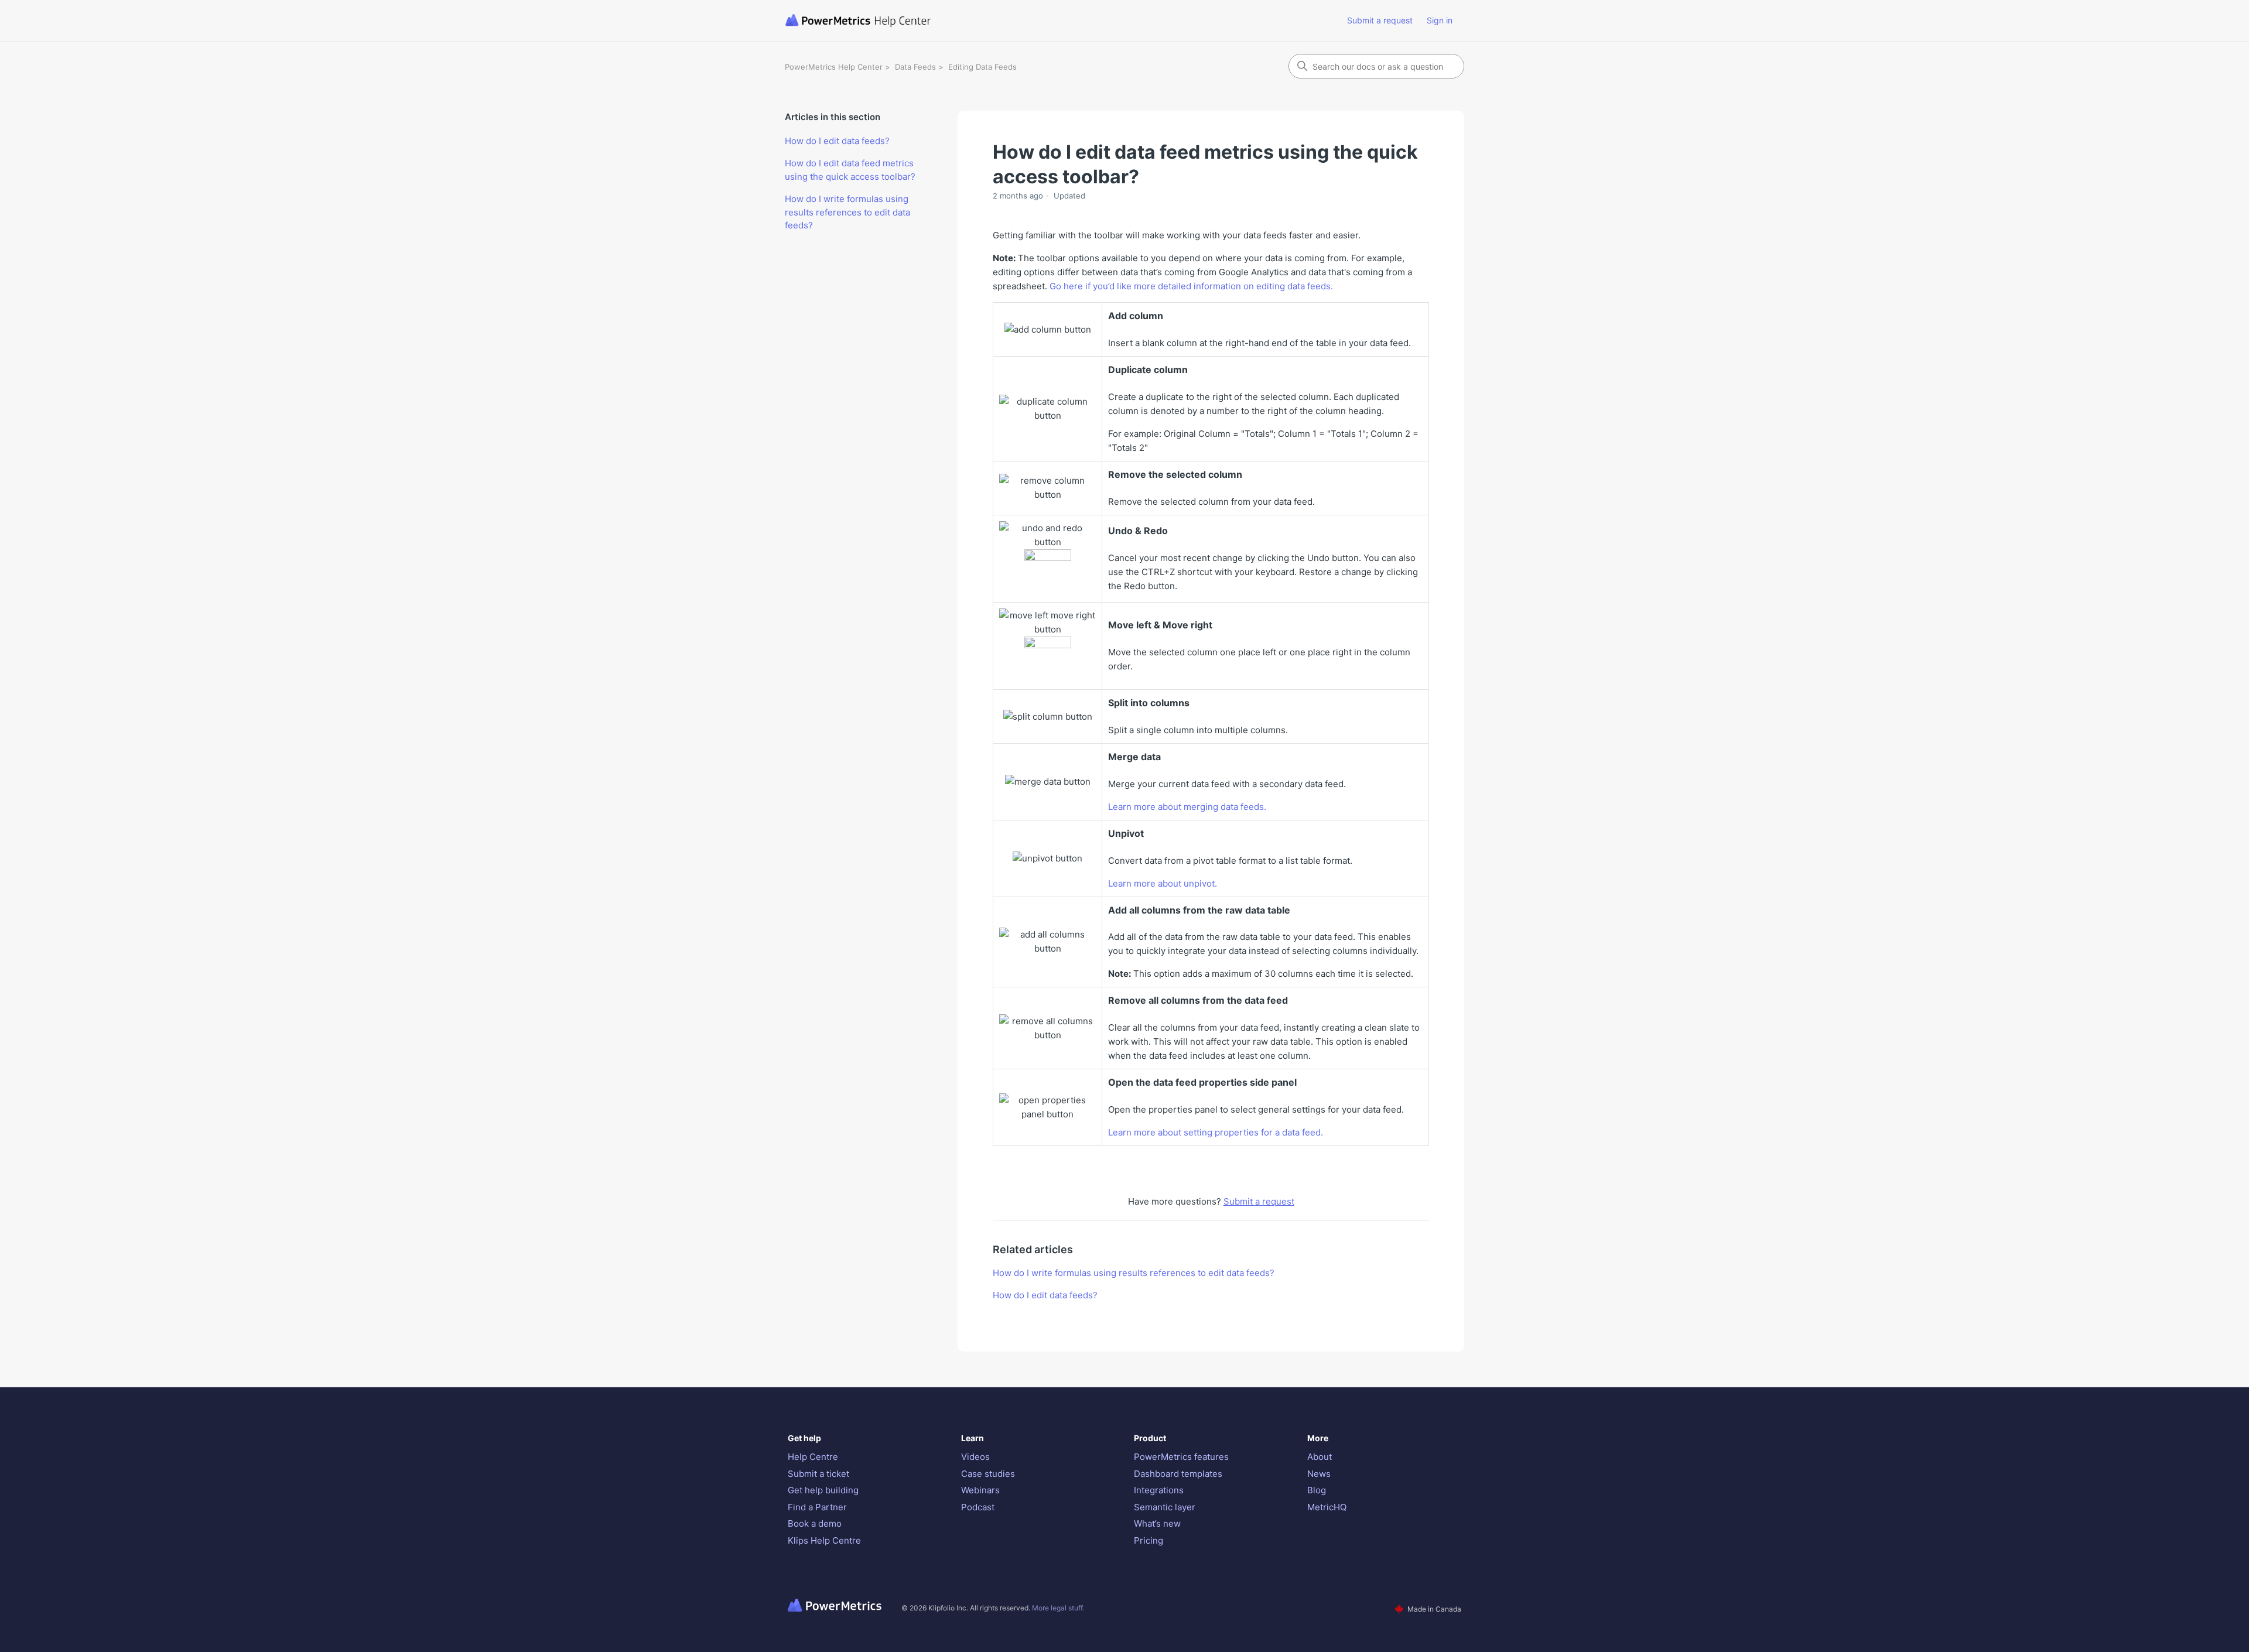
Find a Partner (817, 1507)
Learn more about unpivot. (1163, 883)
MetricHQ (1327, 1507)
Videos (975, 1457)
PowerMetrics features (1181, 1457)
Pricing (1149, 1540)
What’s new (1157, 1523)
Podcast (978, 1507)
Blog (1317, 1490)
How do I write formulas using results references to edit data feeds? (847, 212)
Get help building (823, 1490)
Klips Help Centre (824, 1540)
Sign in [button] (1440, 20)
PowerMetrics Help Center (834, 67)
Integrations (1159, 1490)
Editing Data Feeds (982, 67)
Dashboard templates (1178, 1474)
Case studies (988, 1474)
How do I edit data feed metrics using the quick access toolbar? (850, 170)
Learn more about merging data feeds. (1187, 807)
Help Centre (813, 1457)
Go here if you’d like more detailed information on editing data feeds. (1191, 286)
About (1320, 1457)
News (1319, 1474)
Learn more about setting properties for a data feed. (1216, 1132)
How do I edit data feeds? (837, 141)
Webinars (980, 1490)
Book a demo (815, 1523)
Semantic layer (1165, 1507)
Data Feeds (915, 67)
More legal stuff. (1058, 1608)
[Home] (904, 21)
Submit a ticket (818, 1474)
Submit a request (1380, 20)
